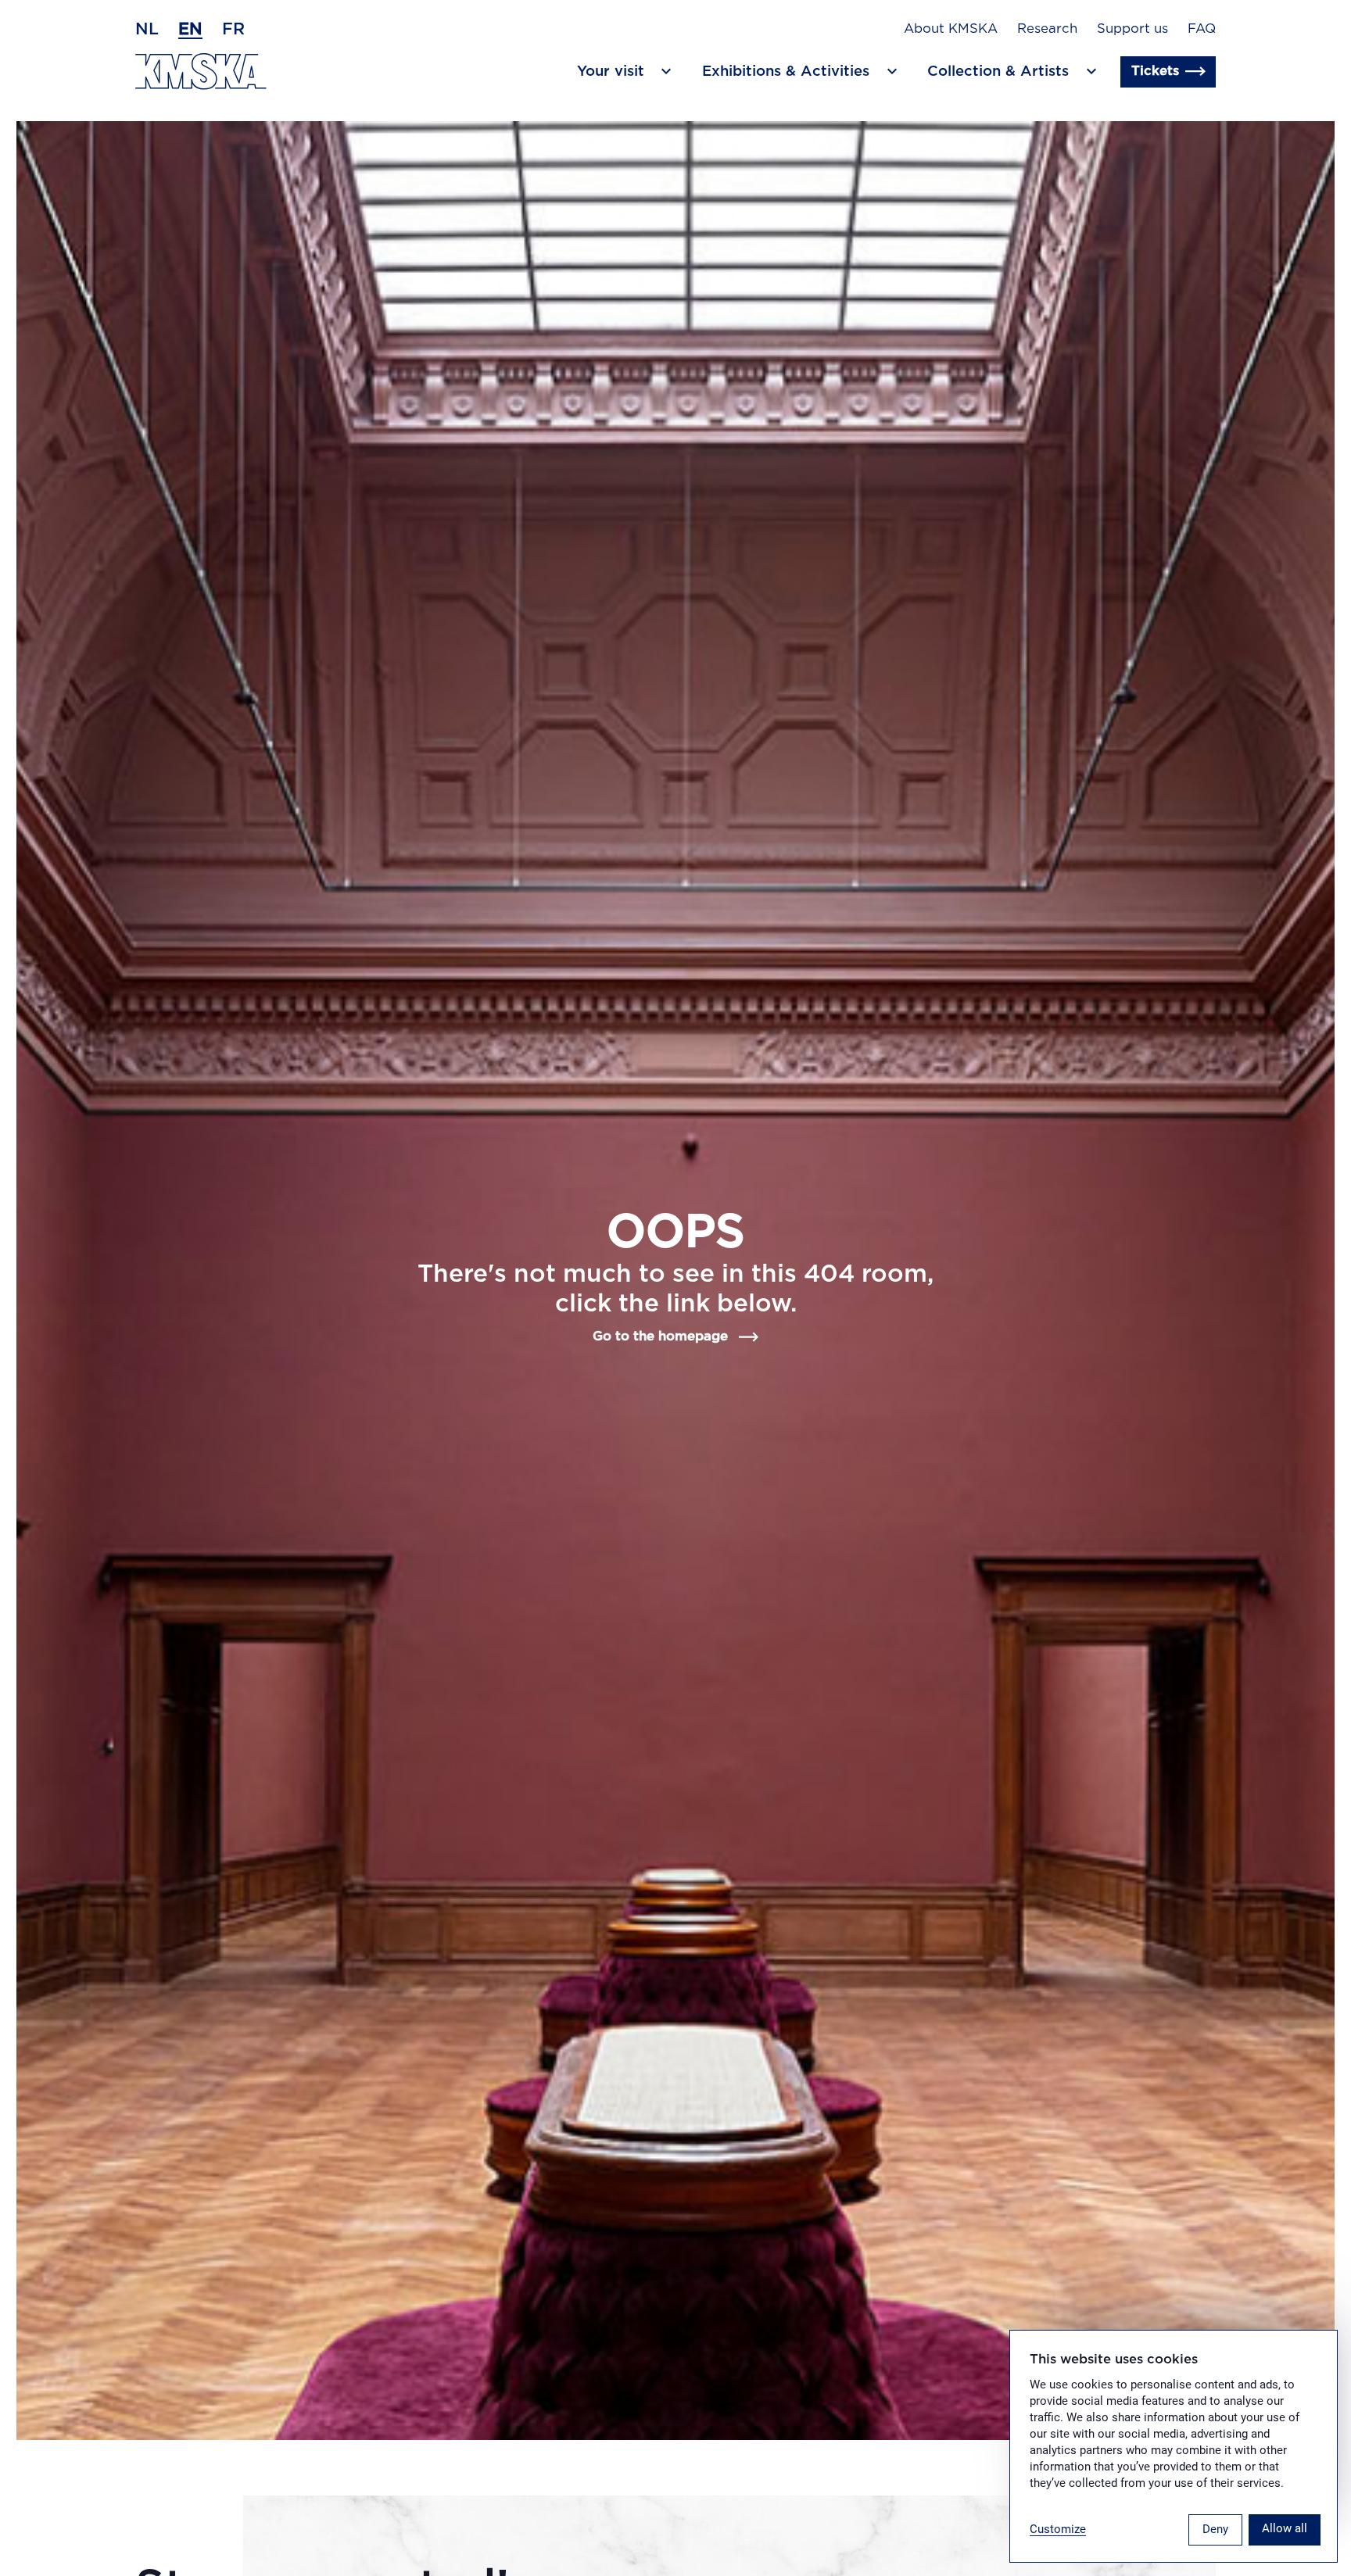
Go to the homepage (660, 1336)
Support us (1132, 29)
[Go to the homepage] (201, 72)
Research (1047, 29)
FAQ (1202, 29)
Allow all (1285, 2528)
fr (233, 29)
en (190, 29)
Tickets (1155, 71)
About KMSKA (951, 29)
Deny (1215, 2529)
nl (147, 29)
